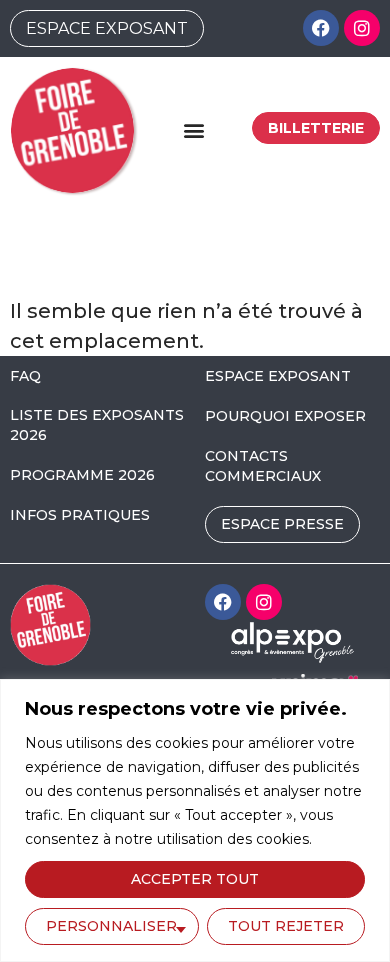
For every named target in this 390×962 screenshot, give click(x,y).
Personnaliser (111, 926)
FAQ (25, 376)
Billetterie (316, 128)
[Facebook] (321, 28)
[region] (195, 820)
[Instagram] (362, 28)
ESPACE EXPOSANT (278, 376)
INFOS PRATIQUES (80, 515)
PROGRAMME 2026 (82, 475)
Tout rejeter (286, 926)
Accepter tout (195, 879)
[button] (193, 130)
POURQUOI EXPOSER (285, 416)
